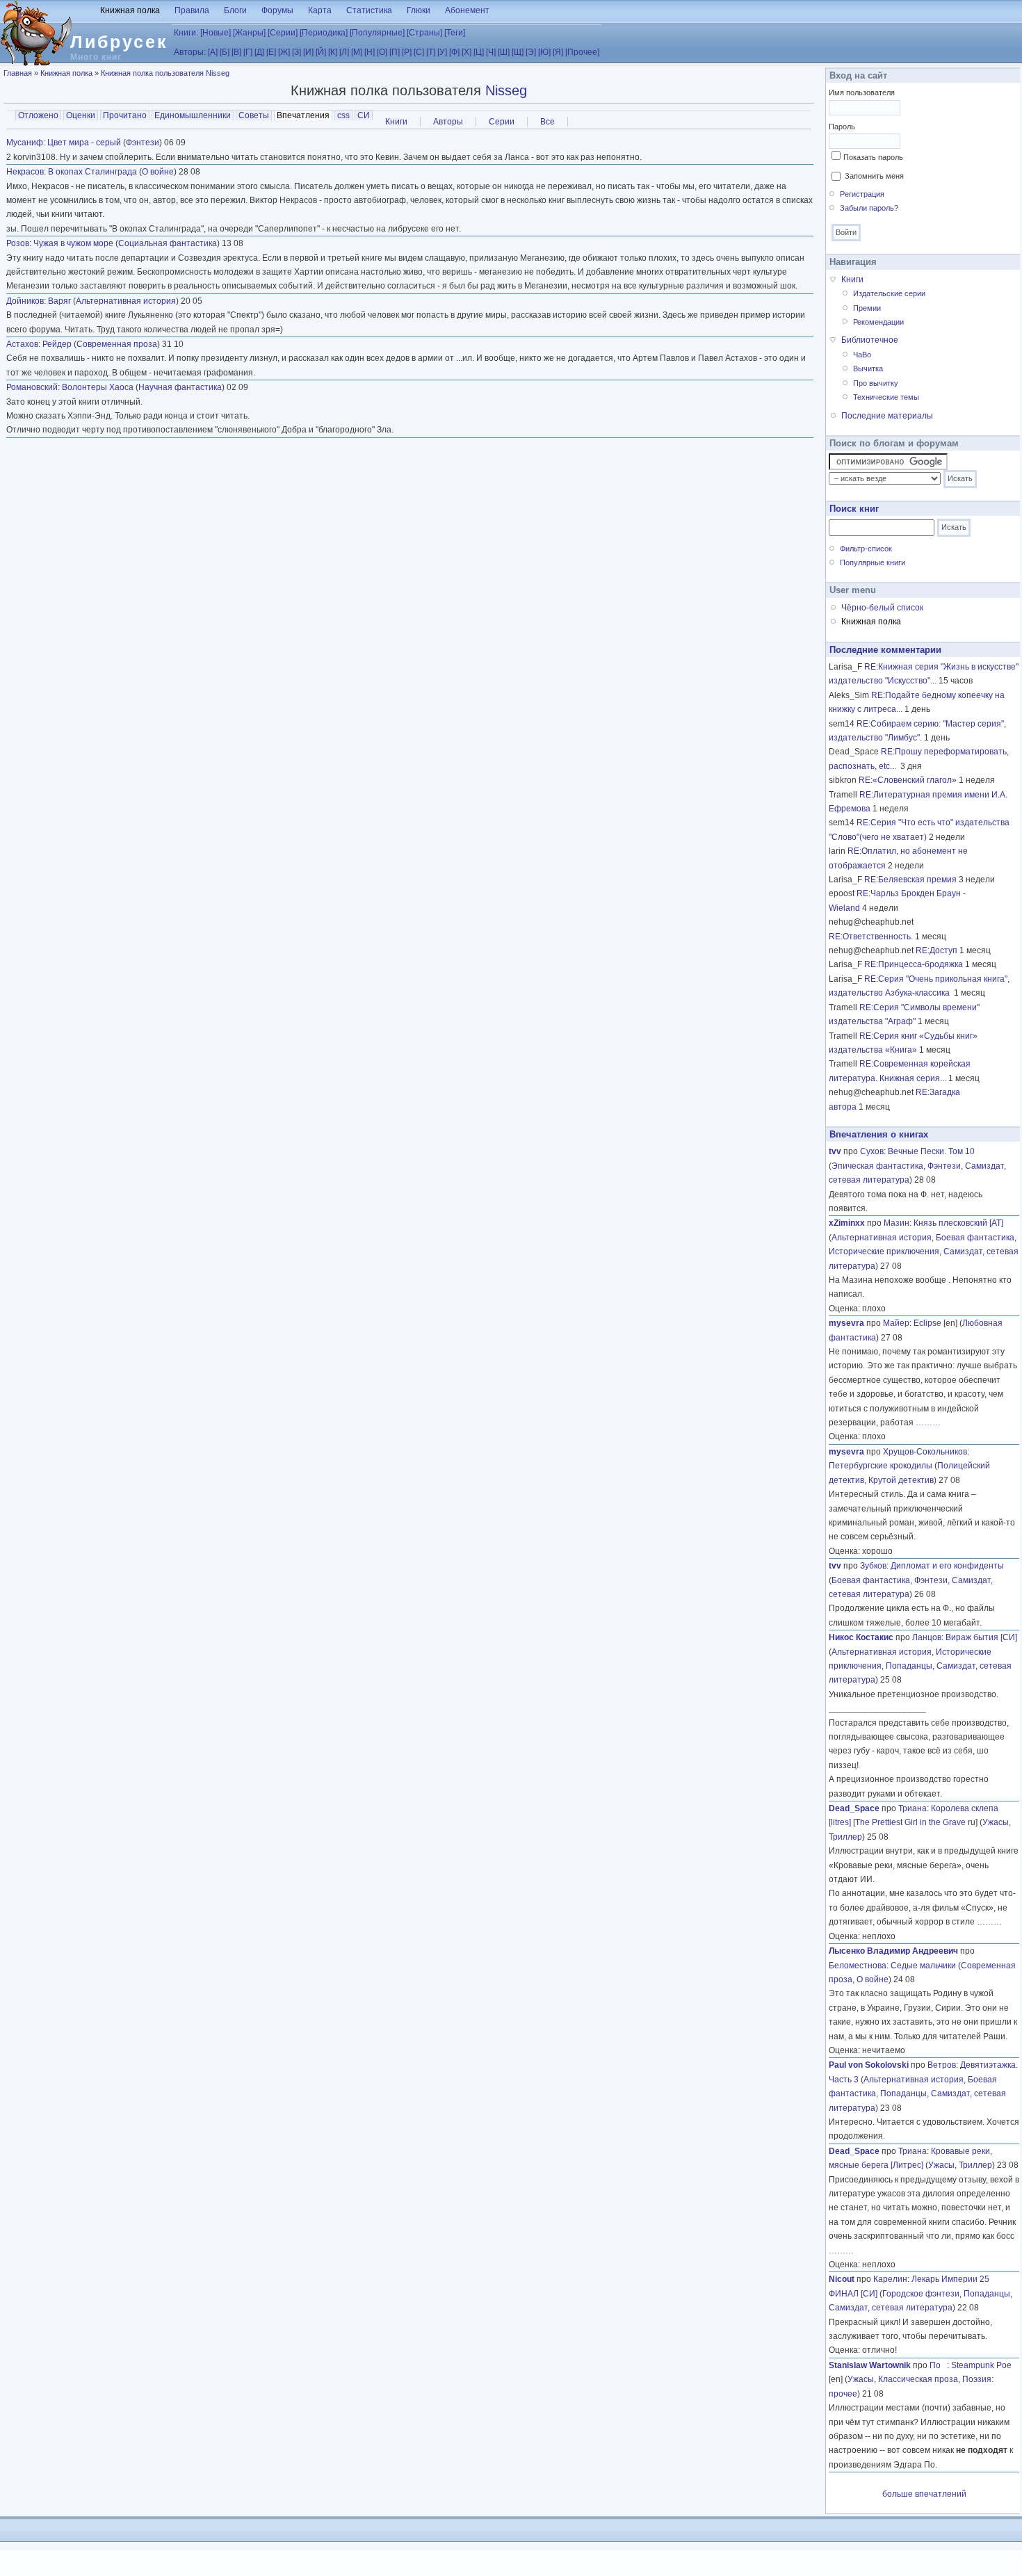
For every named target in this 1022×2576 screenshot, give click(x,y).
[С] (419, 52)
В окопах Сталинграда (92, 172)
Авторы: (190, 52)
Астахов (22, 344)
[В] (236, 52)
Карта (320, 10)
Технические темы (886, 397)
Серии (502, 122)
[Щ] (518, 52)
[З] (297, 52)
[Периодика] (324, 33)
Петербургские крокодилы (881, 1466)
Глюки (419, 10)
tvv (835, 1151)
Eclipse (927, 1323)
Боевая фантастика (975, 1238)
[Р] (407, 52)
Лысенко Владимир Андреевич (893, 1951)
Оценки (81, 115)
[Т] (431, 52)
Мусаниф (25, 143)
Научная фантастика (180, 387)
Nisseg (506, 90)
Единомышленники (193, 115)
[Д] (259, 52)
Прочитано (125, 115)
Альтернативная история (126, 301)
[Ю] (544, 52)
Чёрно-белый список (882, 608)
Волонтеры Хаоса (98, 387)
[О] (382, 52)
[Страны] (424, 33)
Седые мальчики (923, 1966)
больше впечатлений (924, 2494)
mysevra (846, 1323)
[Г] (248, 52)
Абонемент (467, 10)
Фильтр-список (866, 549)
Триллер (845, 1837)
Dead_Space (854, 1808)
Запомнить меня (874, 176)
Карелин (890, 2279)
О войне (158, 172)
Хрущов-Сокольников (925, 1452)
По (938, 2365)
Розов (18, 243)
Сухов (872, 1151)
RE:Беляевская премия (910, 880)
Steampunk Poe (981, 2365)
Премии (867, 308)
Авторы (448, 122)
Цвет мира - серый (84, 143)
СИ (364, 115)
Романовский (32, 387)
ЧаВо (862, 355)
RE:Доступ (936, 950)
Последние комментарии (885, 650)
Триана (912, 1808)
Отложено (38, 115)
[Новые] (216, 33)
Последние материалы (887, 416)
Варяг (59, 301)
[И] (308, 52)
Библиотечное (870, 340)
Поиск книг (854, 509)
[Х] (467, 52)
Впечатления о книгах (879, 1134)
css (343, 115)
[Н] (370, 52)
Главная (18, 73)
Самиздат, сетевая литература (891, 2308)
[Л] (344, 52)
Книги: (186, 33)
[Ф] (454, 52)
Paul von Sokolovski (869, 2065)
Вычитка (868, 368)
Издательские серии (889, 293)
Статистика (369, 10)
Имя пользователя (862, 92)
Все (547, 122)
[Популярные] (377, 33)
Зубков (873, 1566)
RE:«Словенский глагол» (908, 780)
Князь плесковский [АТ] (958, 1223)
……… (928, 1423)
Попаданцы (909, 1666)
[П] (395, 52)
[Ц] (479, 52)
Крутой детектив (901, 1480)
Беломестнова (858, 1966)
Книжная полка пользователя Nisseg (165, 73)
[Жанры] (249, 33)
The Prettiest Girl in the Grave (910, 1822)
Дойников (25, 301)
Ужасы (996, 1822)
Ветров (942, 2065)
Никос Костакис (861, 1637)
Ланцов (927, 1637)
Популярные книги (873, 562)
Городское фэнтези (921, 2294)
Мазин (897, 1223)
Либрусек (119, 42)
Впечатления (305, 115)
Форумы (277, 10)
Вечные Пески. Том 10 (931, 1151)
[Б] (225, 52)
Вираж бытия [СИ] (981, 1637)
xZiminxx (847, 1223)
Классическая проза (918, 2379)
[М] (357, 52)
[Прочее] (582, 52)
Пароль (842, 127)
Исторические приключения (884, 1251)
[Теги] (455, 33)
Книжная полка (130, 10)
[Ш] (504, 52)
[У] (442, 52)
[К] (333, 52)
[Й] (321, 52)
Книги (396, 122)
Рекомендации (878, 322)
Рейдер (57, 344)
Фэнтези (143, 143)
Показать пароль (873, 157)
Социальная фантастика (168, 243)
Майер (896, 1323)
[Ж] (284, 52)
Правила (192, 10)
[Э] (531, 52)
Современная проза (117, 344)
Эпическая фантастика (877, 1166)
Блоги (235, 10)
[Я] (558, 52)
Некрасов (25, 172)
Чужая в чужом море (73, 243)
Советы (254, 115)
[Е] (271, 52)
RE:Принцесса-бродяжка (914, 964)
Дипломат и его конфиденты (947, 1566)
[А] (213, 52)
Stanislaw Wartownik (870, 2365)
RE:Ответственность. (871, 937)
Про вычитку (876, 383)
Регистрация (862, 194)
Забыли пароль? (869, 208)
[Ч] (491, 52)
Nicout (842, 2279)
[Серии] (283, 33)
